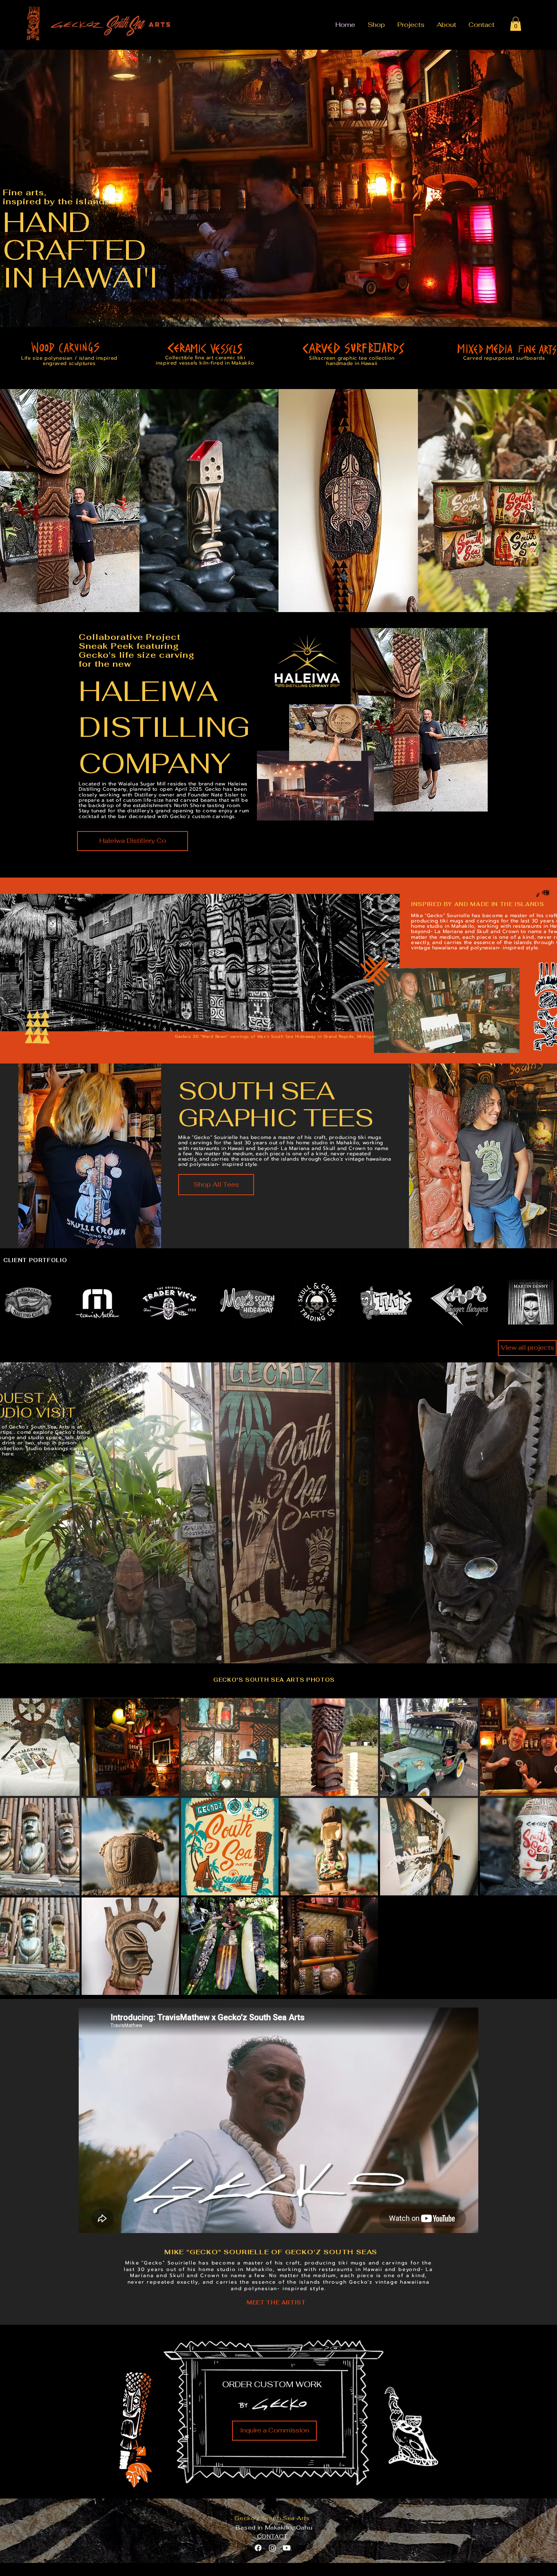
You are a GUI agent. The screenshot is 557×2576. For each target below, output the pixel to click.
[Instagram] (272, 2548)
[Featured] (209, 501)
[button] (516, 24)
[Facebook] (258, 2548)
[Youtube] (287, 2548)
